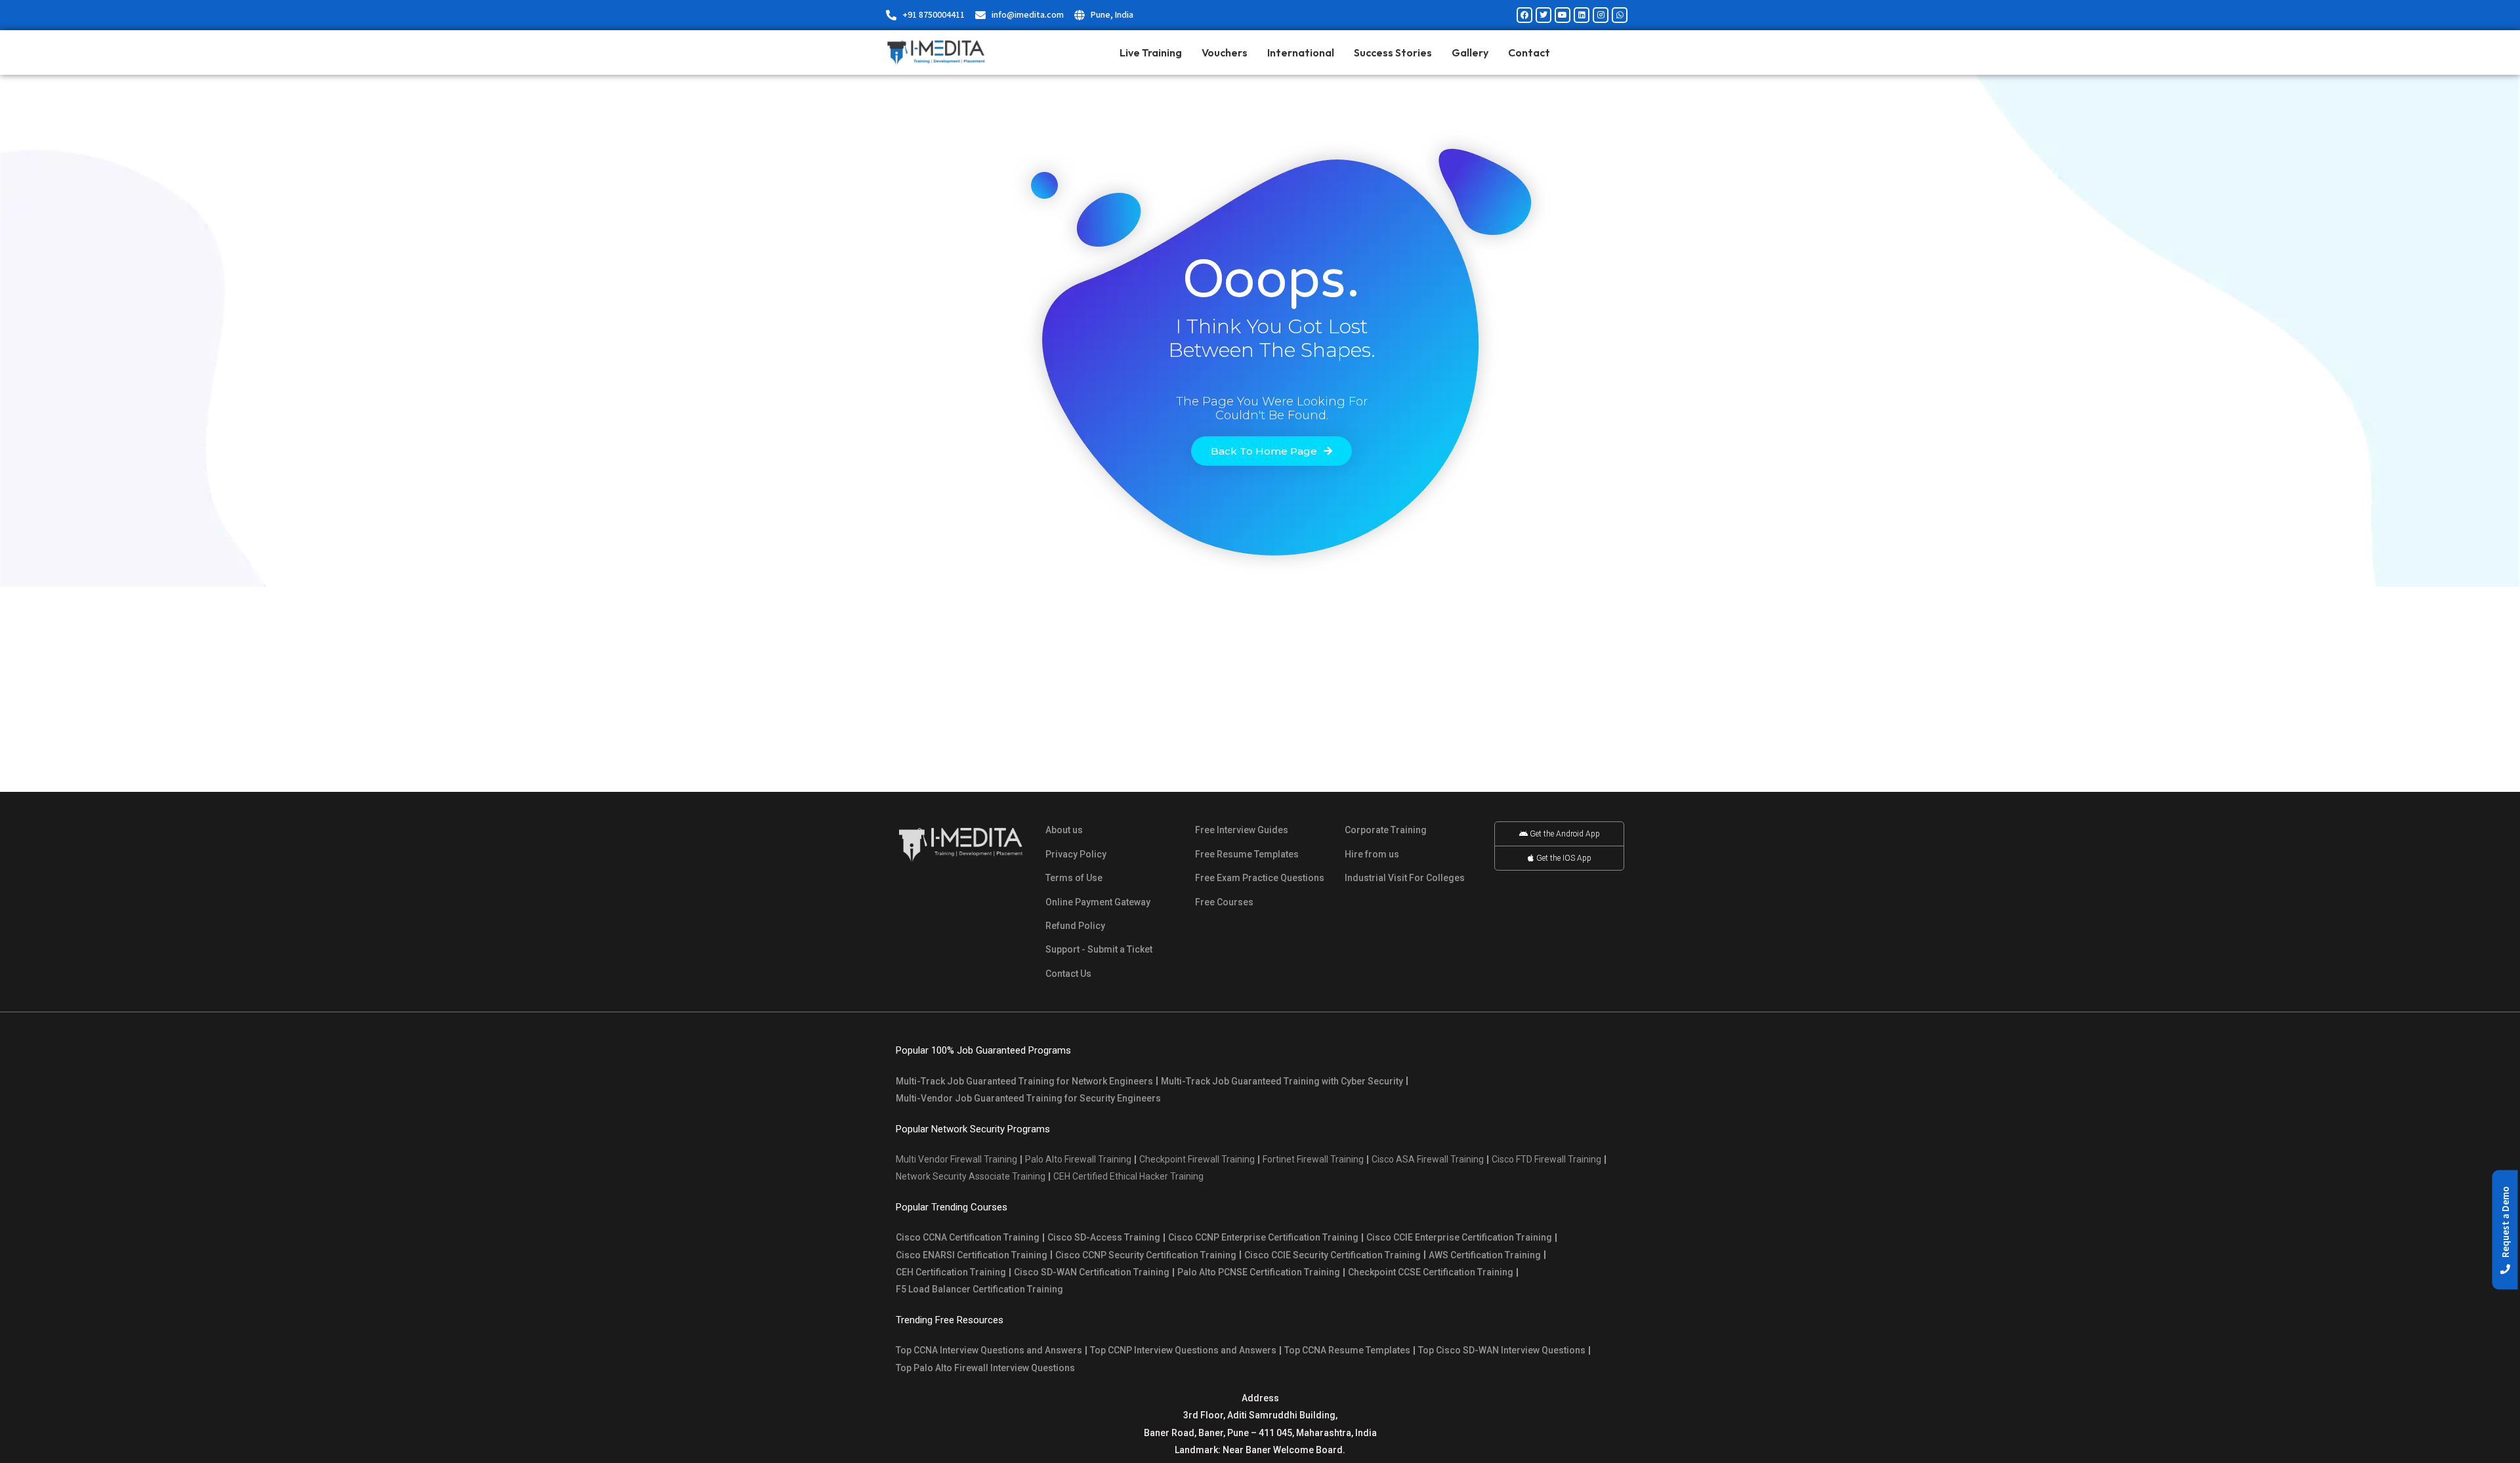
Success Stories (1393, 52)
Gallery (1470, 52)
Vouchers (1225, 52)
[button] (2505, 1230)
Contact (1529, 52)
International (1301, 52)
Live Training (1151, 52)
